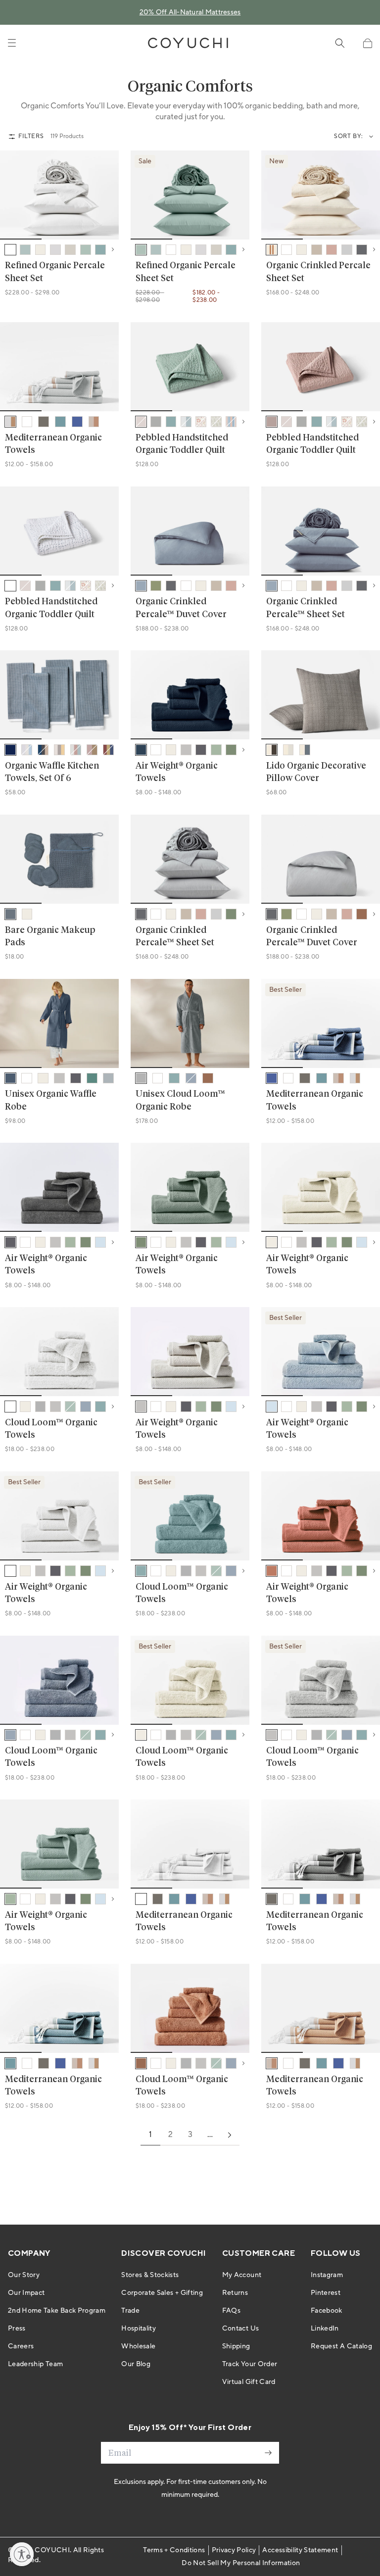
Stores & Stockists (150, 2275)
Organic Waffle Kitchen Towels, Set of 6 (52, 772)
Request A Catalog (341, 2346)
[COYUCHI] (188, 43)
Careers (21, 2346)
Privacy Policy (234, 2550)
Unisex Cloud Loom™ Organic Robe (180, 1100)
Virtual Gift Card (249, 2382)
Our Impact (26, 2293)
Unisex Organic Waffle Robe (51, 1100)
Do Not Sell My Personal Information (241, 2563)
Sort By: (349, 136)
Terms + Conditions (174, 2550)
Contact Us (241, 2329)
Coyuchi (52, 2550)
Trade (130, 2311)
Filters (31, 136)
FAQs (231, 2311)
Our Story (24, 2275)
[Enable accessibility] (22, 2554)
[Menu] (12, 43)
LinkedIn (325, 2329)
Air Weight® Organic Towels (177, 772)
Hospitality (139, 2329)
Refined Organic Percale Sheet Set (55, 272)
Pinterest (326, 2293)
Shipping (236, 2346)
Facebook (327, 2311)
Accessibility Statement (300, 2550)
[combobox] (369, 137)
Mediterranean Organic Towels (53, 444)
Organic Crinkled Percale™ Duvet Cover (181, 608)
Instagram (327, 2275)
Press (17, 2329)
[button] (367, 43)
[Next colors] (113, 249)
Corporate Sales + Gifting (162, 2293)
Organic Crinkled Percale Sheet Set (318, 272)
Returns (235, 2293)
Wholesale (138, 2346)
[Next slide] (105, 195)
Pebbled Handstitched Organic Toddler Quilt (182, 444)
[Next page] (230, 2135)
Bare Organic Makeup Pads (50, 937)
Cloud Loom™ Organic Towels (51, 1429)
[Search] (340, 43)
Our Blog (136, 2364)
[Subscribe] (268, 2453)
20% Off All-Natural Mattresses (190, 12)
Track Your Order (250, 2364)
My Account (242, 2275)
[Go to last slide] (14, 195)
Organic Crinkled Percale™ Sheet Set (306, 608)
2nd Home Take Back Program (57, 2311)
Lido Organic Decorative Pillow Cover (316, 772)
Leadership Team (35, 2364)
